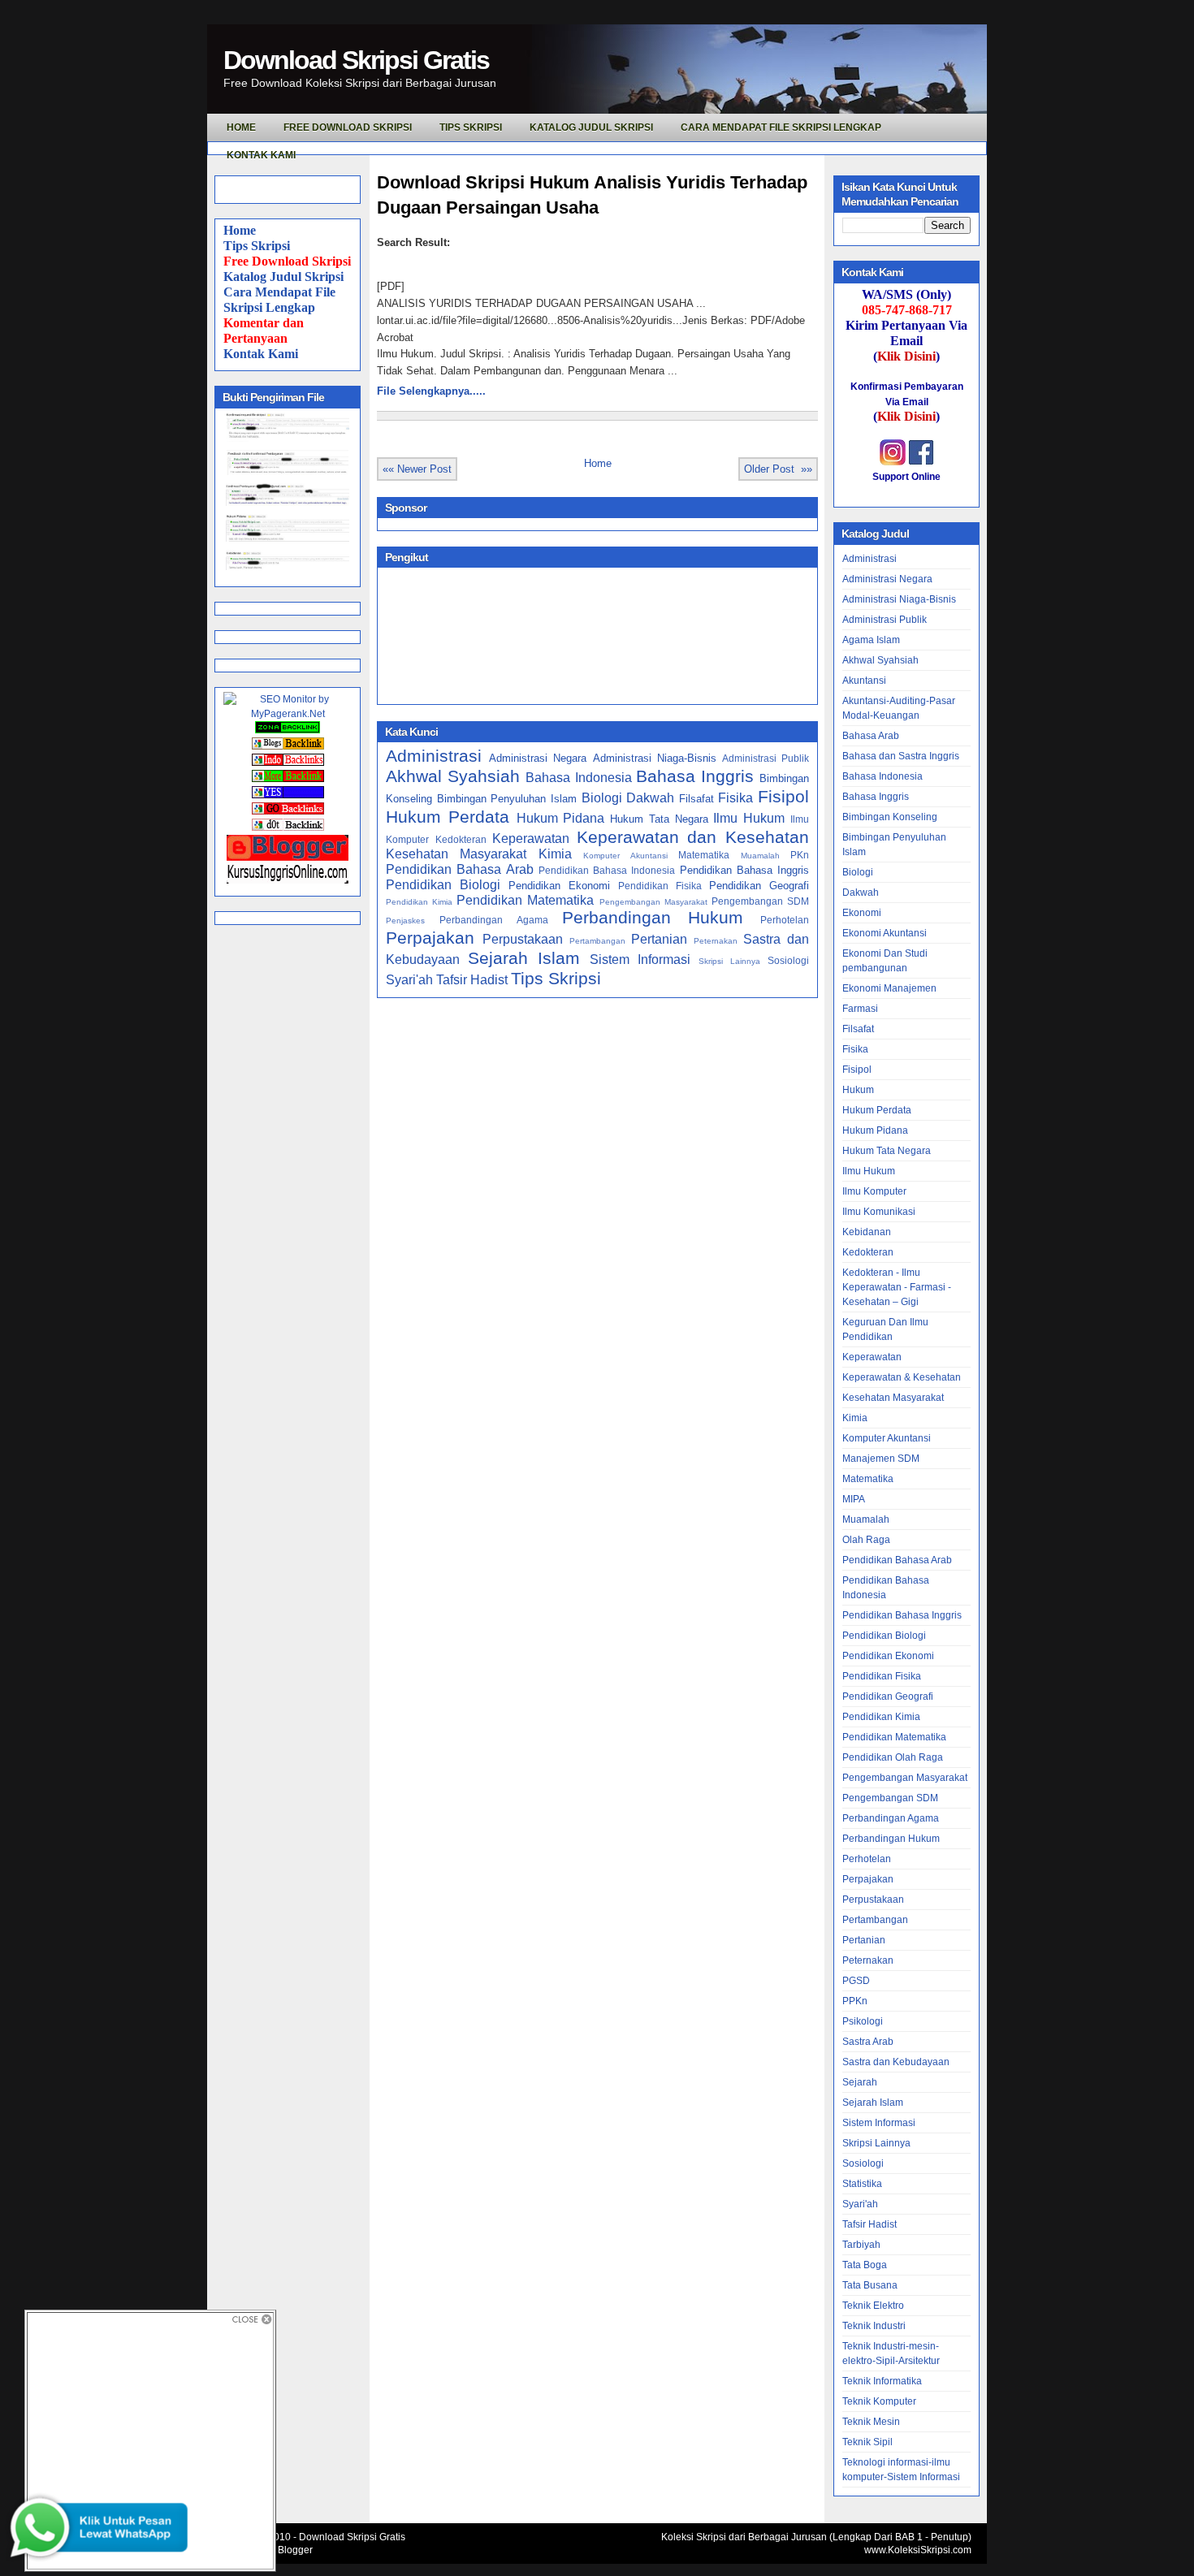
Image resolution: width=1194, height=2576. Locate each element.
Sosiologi (788, 960)
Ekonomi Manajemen (889, 988)
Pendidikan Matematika (525, 900)
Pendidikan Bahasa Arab (460, 869)
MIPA (854, 1499)
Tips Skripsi (471, 128)
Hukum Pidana (561, 818)
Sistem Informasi (640, 960)
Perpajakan (430, 938)
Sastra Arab (868, 2042)
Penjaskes (405, 921)
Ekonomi (862, 913)
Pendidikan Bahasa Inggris (745, 870)
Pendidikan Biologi (443, 885)
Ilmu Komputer (874, 1191)
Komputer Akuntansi (625, 856)
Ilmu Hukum (749, 818)
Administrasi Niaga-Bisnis (655, 758)
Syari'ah (409, 980)
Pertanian (659, 939)
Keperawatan (531, 838)
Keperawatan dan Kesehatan (693, 837)
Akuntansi (864, 681)
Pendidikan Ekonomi (559, 886)
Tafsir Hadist (472, 980)
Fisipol (783, 796)
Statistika (862, 2184)
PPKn (855, 2001)
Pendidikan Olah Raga (893, 1757)
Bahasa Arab (871, 736)
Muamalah (760, 856)
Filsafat (696, 799)
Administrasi (434, 756)
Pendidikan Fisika (660, 886)
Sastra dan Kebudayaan (896, 2062)
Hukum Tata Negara (659, 819)
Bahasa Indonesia (578, 778)
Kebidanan (867, 1232)
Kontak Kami (261, 354)
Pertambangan (597, 941)
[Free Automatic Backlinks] (288, 730)
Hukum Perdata (448, 817)
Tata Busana (870, 2285)
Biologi (602, 798)
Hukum (858, 1090)
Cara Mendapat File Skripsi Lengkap (781, 128)
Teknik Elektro (873, 2306)
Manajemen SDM (881, 1459)
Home (240, 230)
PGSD (856, 1981)
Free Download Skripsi (348, 128)
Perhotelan (785, 920)
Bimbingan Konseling (890, 817)
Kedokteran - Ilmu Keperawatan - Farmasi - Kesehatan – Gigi (897, 1287)
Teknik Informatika (882, 2381)
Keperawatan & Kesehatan (902, 1377)
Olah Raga (866, 1540)
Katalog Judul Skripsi (283, 277)
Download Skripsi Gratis (356, 60)
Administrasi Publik (766, 758)
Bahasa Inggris (695, 776)
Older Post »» (778, 469)
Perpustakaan (523, 939)
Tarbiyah (861, 2245)
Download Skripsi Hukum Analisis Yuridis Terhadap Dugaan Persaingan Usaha (592, 195)
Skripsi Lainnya (729, 961)
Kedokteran (461, 839)
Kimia (555, 854)
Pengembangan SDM (760, 901)
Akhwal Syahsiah (453, 776)
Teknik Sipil (867, 2442)
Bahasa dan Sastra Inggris (901, 756)
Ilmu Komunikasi (879, 1212)
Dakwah (650, 798)
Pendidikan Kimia (419, 902)
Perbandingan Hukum (653, 917)
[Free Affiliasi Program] (288, 880)
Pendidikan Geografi (759, 886)
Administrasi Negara (538, 758)
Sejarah (860, 2082)
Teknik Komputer (879, 2401)
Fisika (735, 798)
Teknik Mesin (871, 2422)
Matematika (704, 855)
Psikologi (863, 2021)
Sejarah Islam (524, 958)
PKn (800, 855)
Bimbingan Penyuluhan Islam (507, 799)
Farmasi (860, 1009)
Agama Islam (871, 640)
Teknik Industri (874, 2326)
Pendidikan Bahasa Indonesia (607, 870)
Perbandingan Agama (494, 920)
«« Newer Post (417, 469)
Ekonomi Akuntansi (885, 933)
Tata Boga (865, 2265)
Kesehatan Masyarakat (456, 854)
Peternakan (716, 941)
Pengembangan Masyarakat (653, 902)
